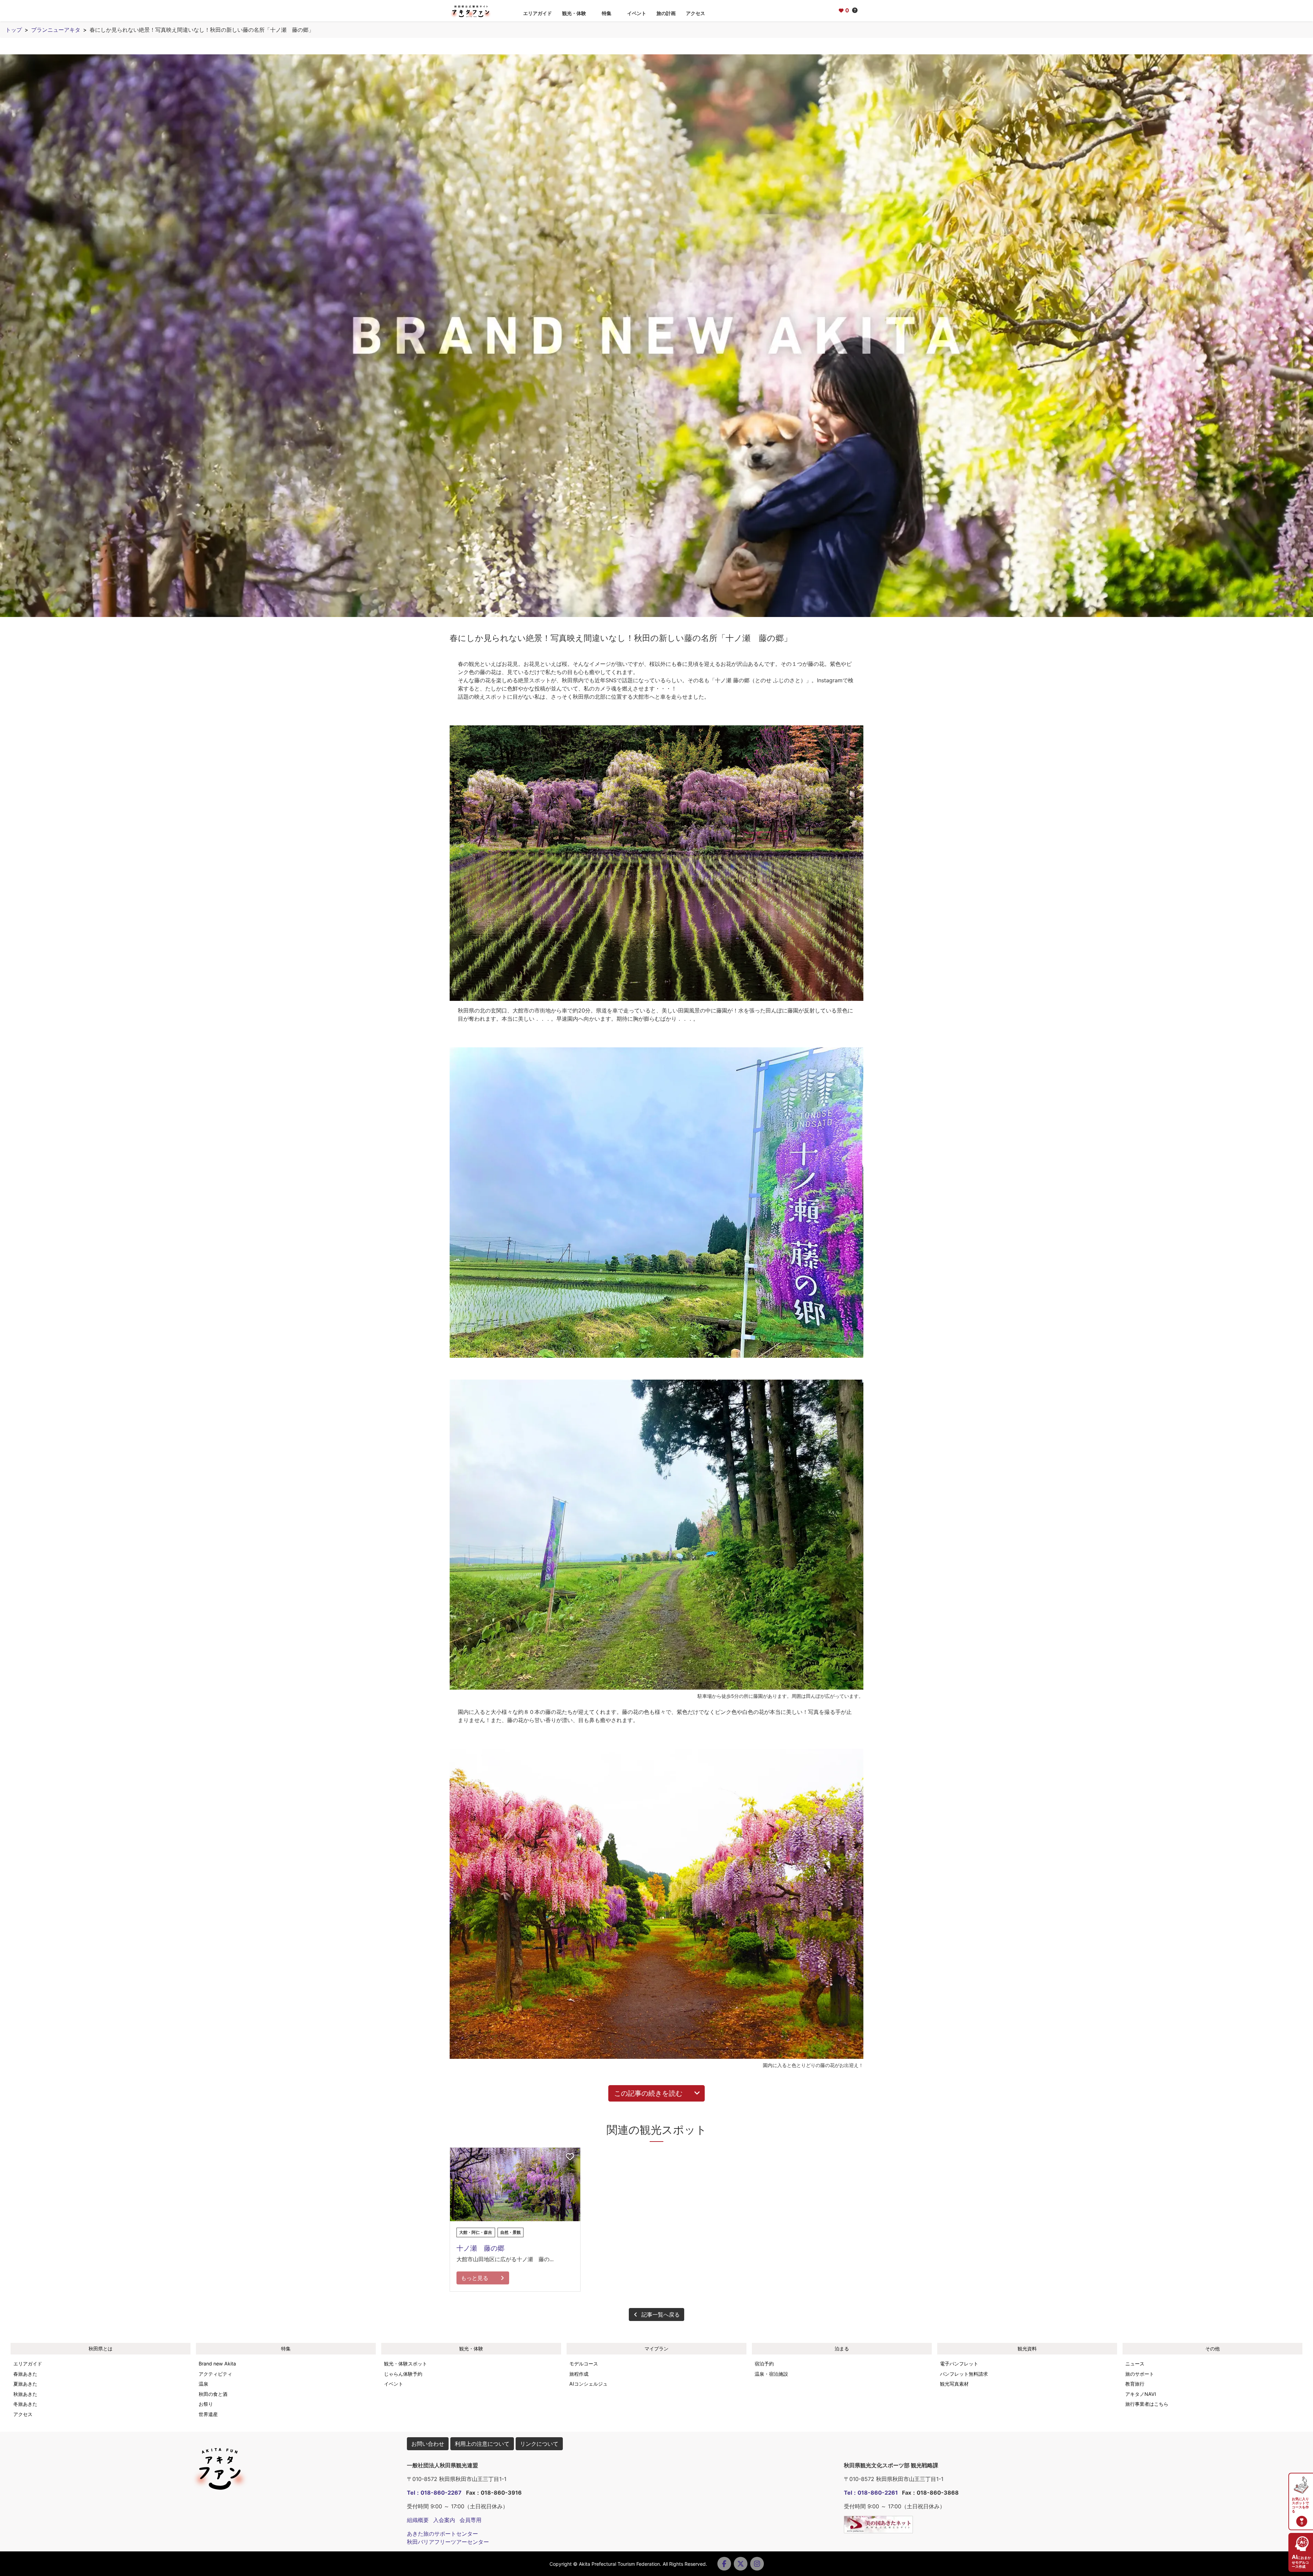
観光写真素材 (954, 2384)
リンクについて (539, 2444)
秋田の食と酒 (213, 2394)
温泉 (203, 2384)
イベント (637, 13)
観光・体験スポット (406, 2364)
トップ (14, 30)
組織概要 (418, 2520)
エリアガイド (538, 13)
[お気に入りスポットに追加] (570, 2157)
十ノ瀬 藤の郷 (480, 2248)
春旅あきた (25, 2374)
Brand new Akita (217, 2364)
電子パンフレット (959, 2364)
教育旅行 (1135, 2384)
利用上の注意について (482, 2444)
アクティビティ (215, 2374)
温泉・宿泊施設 (771, 2374)
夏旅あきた (25, 2384)
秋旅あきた (25, 2394)
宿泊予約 (764, 2364)
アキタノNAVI (1141, 2394)
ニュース (1135, 2364)
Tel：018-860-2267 (434, 2493)
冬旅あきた (25, 2404)
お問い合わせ (428, 2444)
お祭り (206, 2404)
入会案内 (444, 2520)
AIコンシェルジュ (588, 2384)
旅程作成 (579, 2374)
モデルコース (584, 2364)
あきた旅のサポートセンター (442, 2534)
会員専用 (470, 2520)
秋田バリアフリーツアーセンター (448, 2542)
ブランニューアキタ (56, 30)
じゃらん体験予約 (403, 2374)
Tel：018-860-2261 (871, 2493)
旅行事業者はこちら (1147, 2404)
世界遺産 (208, 2414)
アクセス (695, 13)
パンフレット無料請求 (964, 2374)
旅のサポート (1140, 2374)
